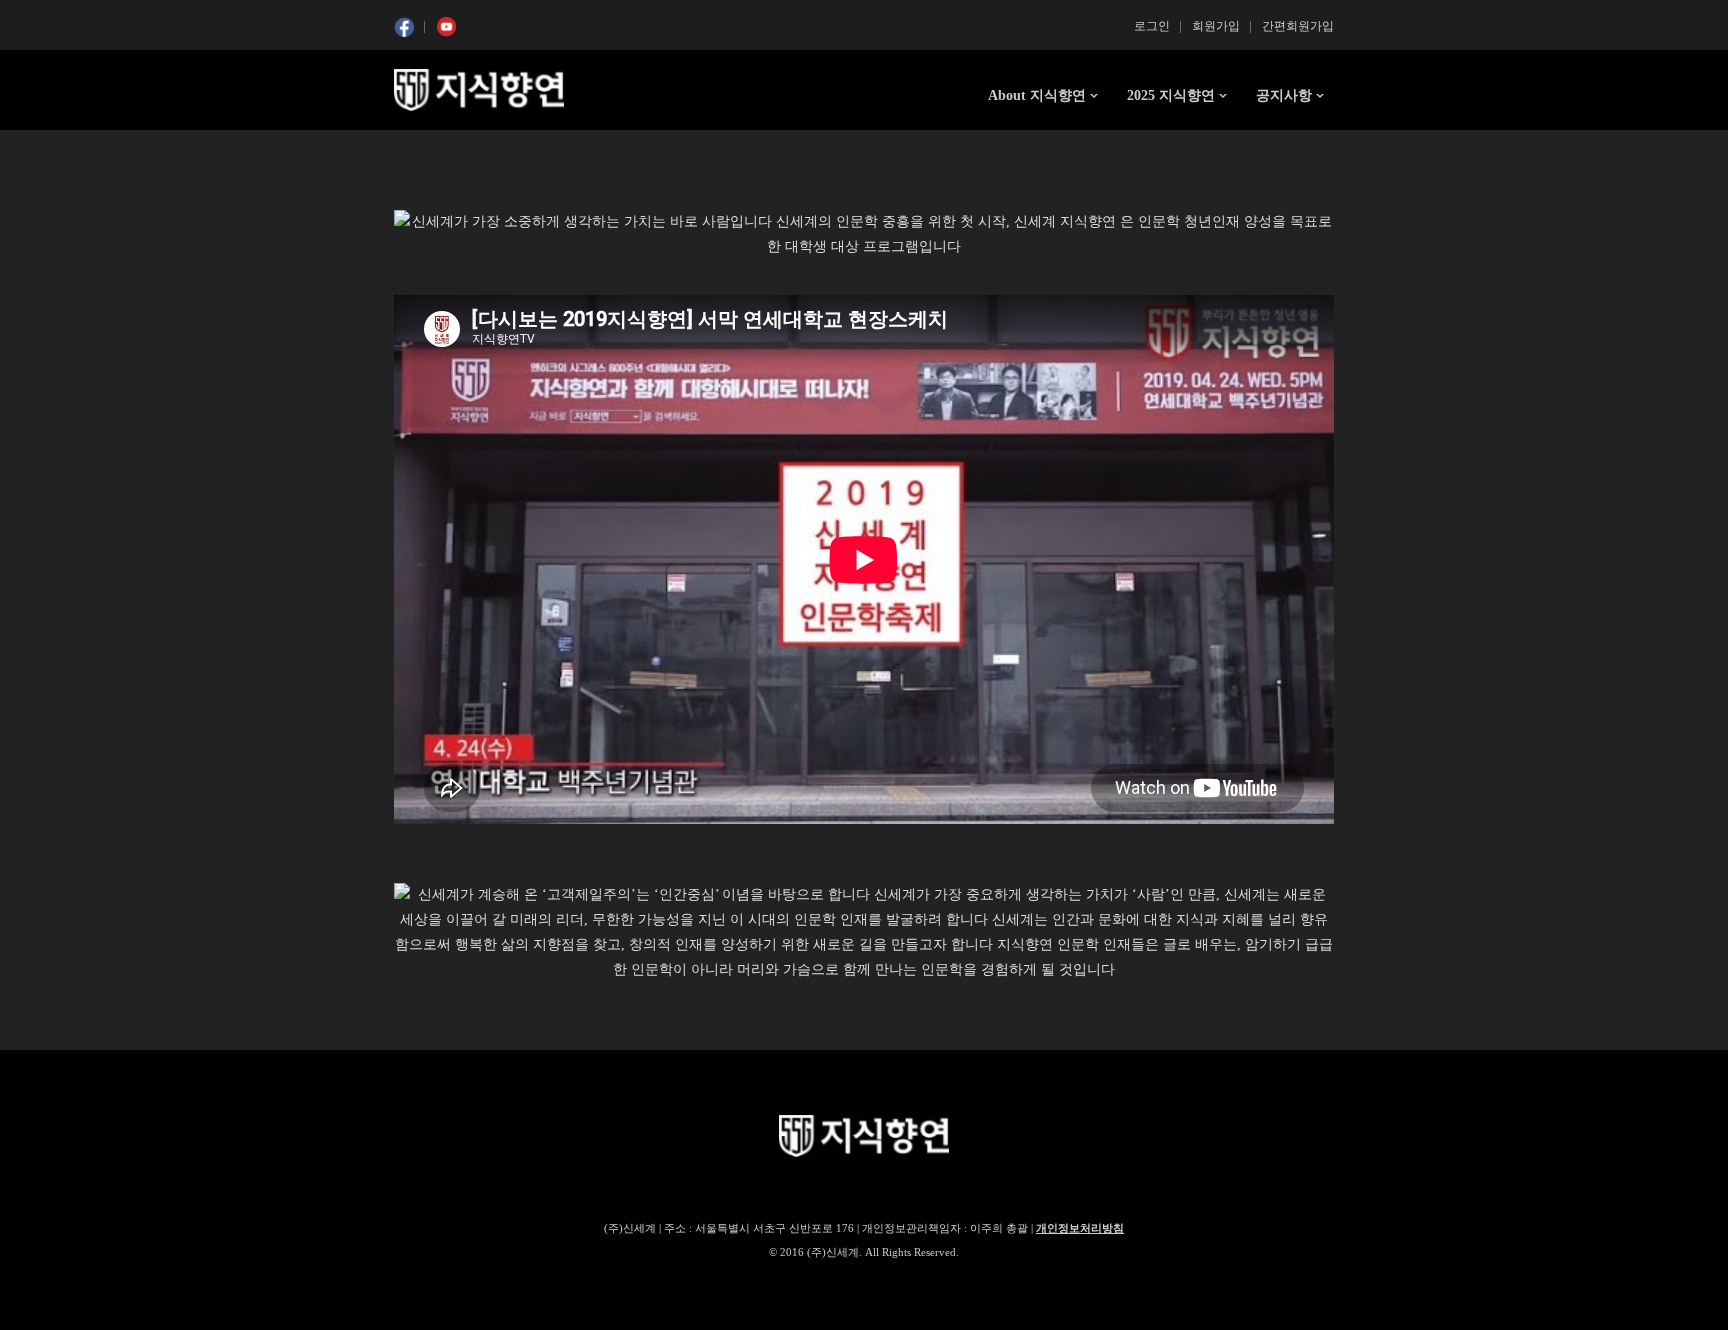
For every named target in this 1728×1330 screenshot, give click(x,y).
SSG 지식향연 (479, 90)
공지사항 (1284, 95)
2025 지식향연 (1171, 95)
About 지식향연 (1037, 95)
